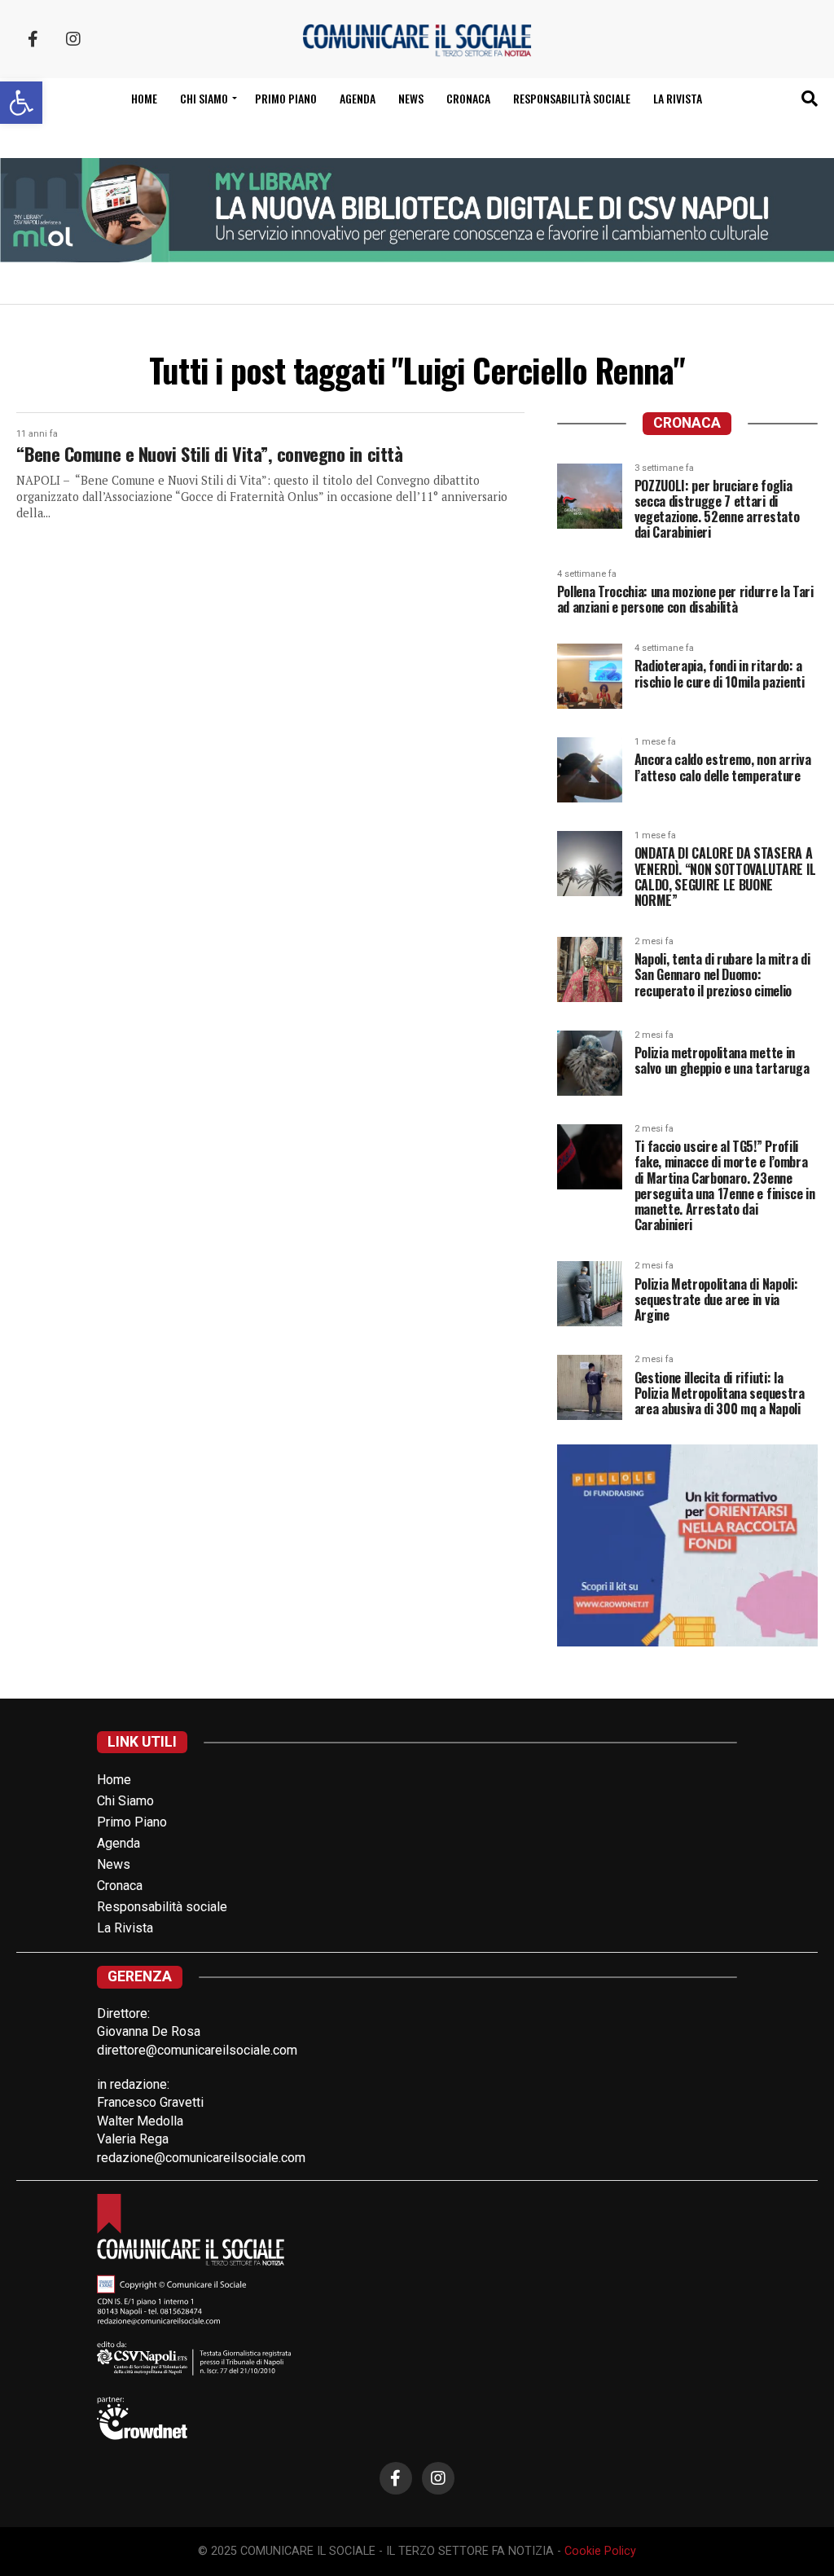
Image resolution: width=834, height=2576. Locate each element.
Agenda (358, 98)
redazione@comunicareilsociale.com (201, 2158)
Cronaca (468, 98)
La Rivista (678, 98)
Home (144, 98)
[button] (21, 103)
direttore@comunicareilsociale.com (197, 2050)
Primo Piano (286, 98)
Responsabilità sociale (572, 98)
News (411, 98)
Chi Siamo (125, 1801)
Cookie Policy (600, 2551)
